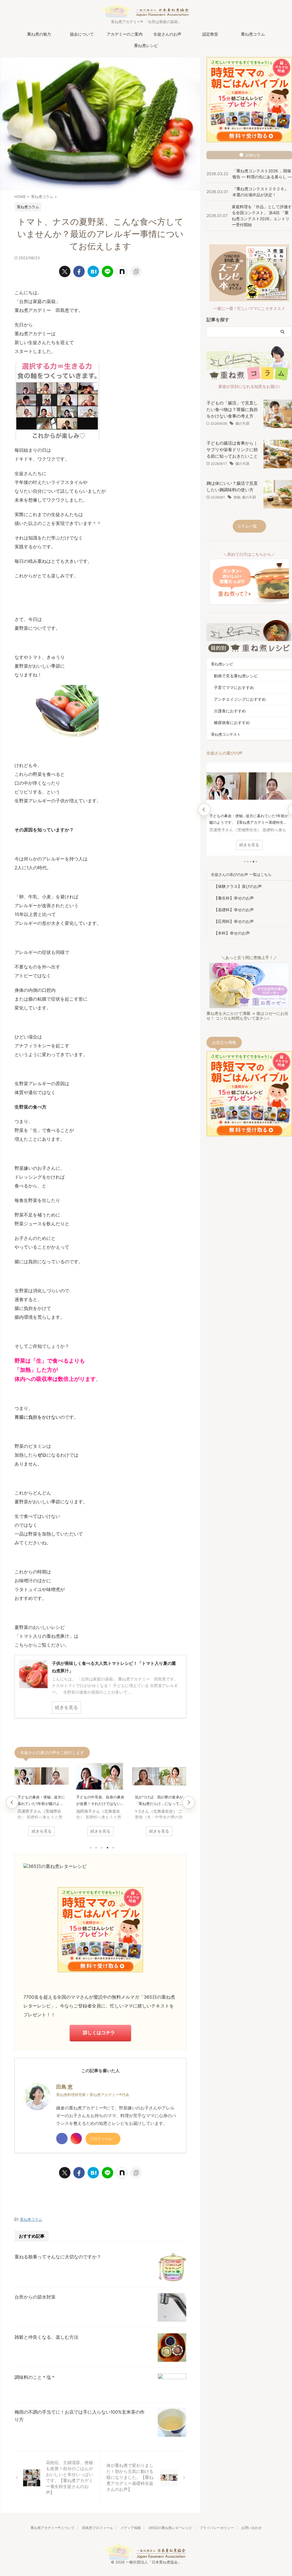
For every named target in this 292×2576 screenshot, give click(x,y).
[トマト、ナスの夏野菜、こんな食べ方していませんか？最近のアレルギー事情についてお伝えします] (93, 271)
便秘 (237, 497)
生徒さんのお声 (167, 34)
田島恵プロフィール (98, 2528)
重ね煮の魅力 (39, 34)
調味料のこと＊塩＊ (35, 2377)
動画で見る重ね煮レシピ (236, 676)
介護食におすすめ (230, 711)
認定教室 (210, 34)
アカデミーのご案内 (125, 34)
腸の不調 (242, 423)
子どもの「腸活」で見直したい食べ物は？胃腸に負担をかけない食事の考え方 (232, 409)
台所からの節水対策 (35, 2297)
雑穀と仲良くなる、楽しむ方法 (46, 2337)
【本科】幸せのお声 (232, 933)
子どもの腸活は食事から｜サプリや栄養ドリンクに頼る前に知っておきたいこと (232, 450)
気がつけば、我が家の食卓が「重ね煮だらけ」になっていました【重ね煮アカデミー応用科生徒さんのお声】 (159, 1801)
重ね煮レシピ (146, 45)
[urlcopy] (136, 271)
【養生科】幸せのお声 (234, 898)
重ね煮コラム (253, 34)
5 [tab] (113, 1848)
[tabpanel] (42, 1801)
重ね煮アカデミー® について (53, 2528)
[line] (108, 271)
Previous (12, 1802)
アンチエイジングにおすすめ (240, 699)
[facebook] (79, 271)
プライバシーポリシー (217, 2528)
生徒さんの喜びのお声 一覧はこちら (241, 874)
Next (188, 1802)
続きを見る (42, 1831)
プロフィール (101, 2139)
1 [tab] (90, 1848)
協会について (82, 34)
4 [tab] (108, 1848)
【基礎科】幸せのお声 (234, 910)
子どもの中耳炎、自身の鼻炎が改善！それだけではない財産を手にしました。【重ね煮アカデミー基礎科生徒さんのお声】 (100, 1801)
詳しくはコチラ (99, 2033)
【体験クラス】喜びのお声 (238, 886)
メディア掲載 (131, 2528)
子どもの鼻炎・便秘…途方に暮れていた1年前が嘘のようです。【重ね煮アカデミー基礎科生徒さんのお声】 (41, 1801)
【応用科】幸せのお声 (234, 921)
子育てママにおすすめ (234, 687)
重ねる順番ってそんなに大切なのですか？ (58, 2257)
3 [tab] (102, 1848)
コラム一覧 (247, 526)
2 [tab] (96, 1848)
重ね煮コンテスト (226, 734)
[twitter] (65, 271)
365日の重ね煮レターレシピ (170, 2528)
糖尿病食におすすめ (232, 722)
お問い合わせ (252, 2528)
